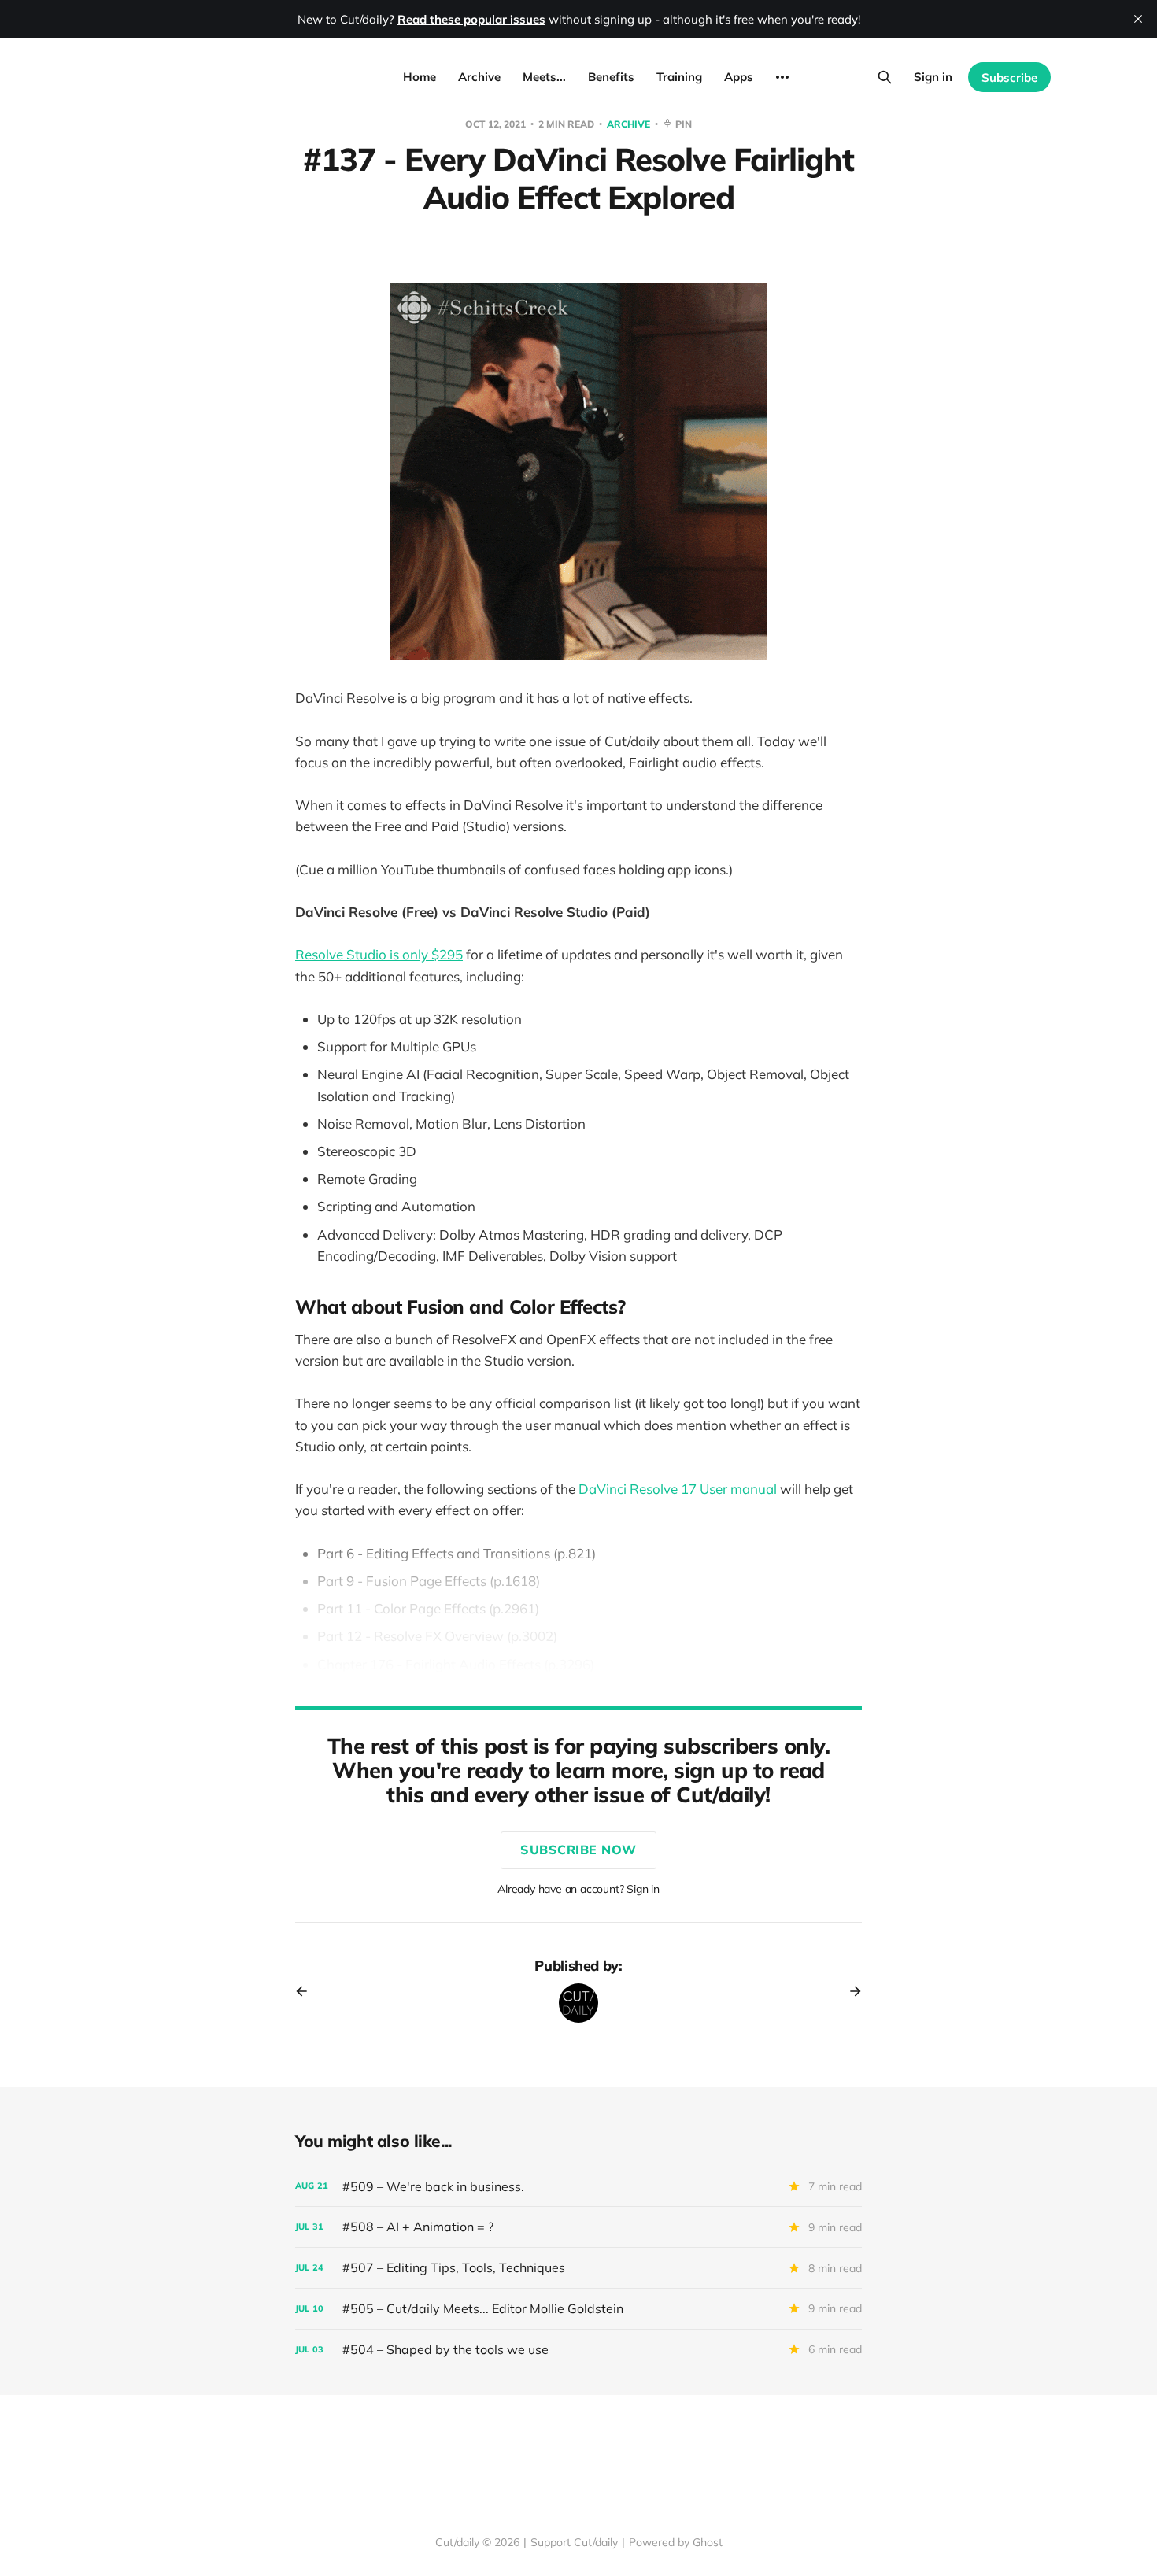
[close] (1138, 19)
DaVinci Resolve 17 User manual (678, 1489)
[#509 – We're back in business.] (578, 2187)
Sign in (933, 77)
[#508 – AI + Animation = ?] (578, 2227)
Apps (739, 77)
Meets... (544, 77)
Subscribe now (578, 1850)
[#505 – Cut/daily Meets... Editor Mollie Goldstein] (578, 2309)
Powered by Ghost (676, 2542)
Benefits (611, 77)
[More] (782, 77)
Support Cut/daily (574, 2542)
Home (420, 77)
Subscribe (1009, 78)
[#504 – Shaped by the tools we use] (578, 2350)
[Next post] (850, 1991)
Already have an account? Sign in (578, 1889)
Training (679, 77)
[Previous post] (307, 1991)
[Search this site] (885, 77)
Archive (479, 77)
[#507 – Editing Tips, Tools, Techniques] (578, 2268)
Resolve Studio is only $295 (379, 954)
